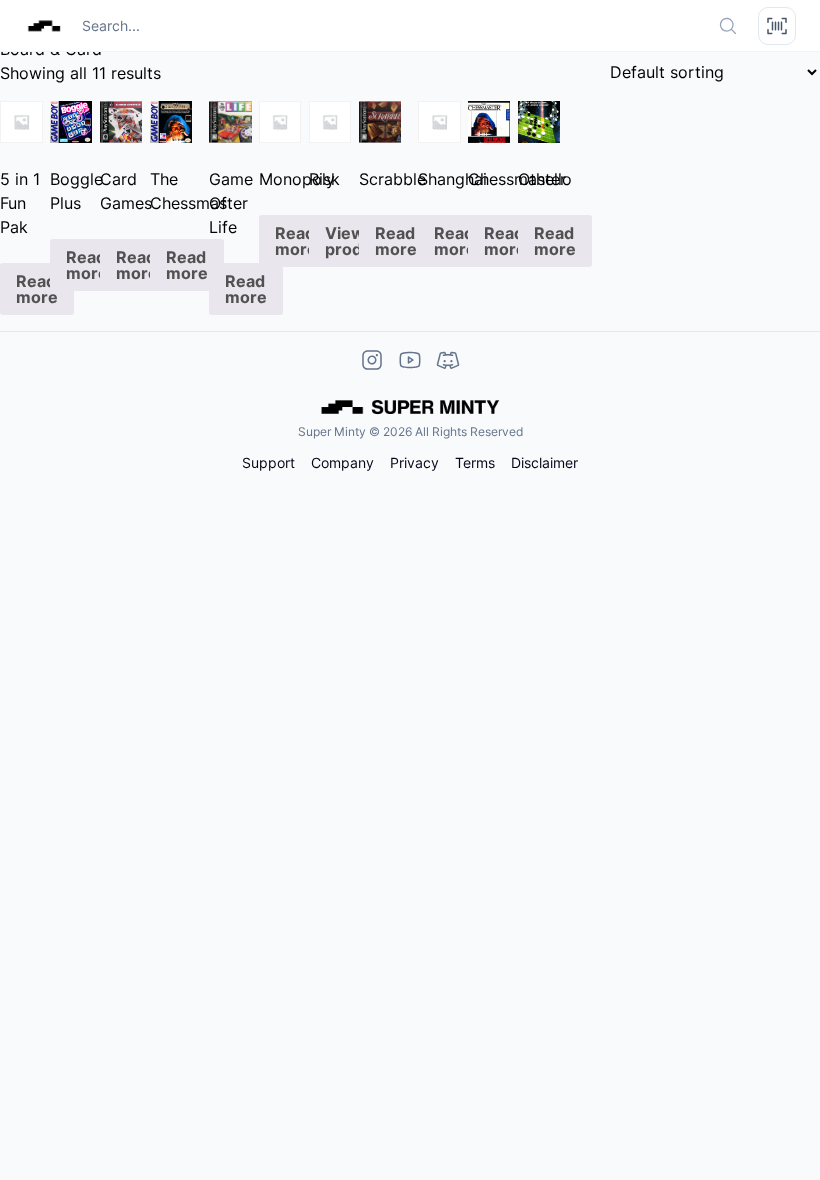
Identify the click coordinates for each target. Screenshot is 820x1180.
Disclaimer (544, 463)
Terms (475, 463)
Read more (37, 289)
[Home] (44, 26)
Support (268, 463)
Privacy (414, 463)
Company (342, 463)
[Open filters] (777, 26)
